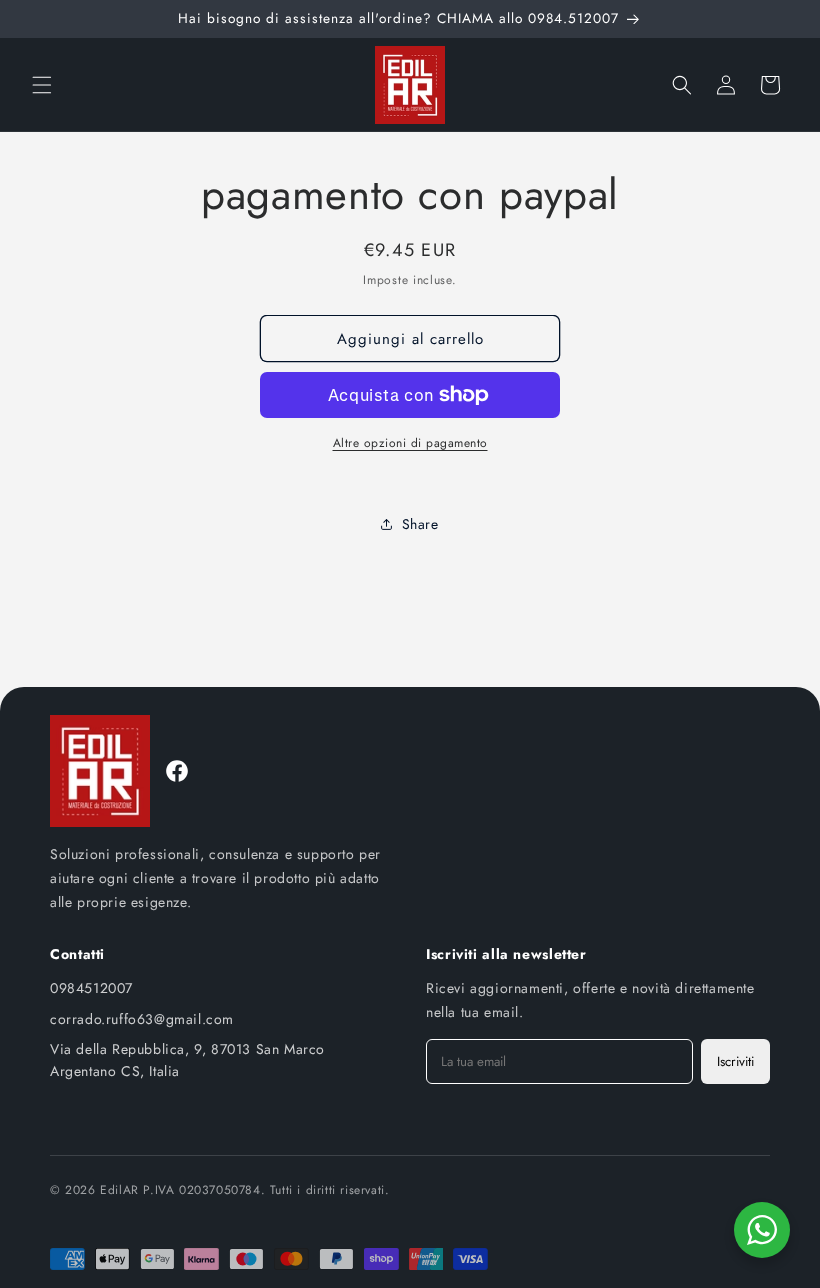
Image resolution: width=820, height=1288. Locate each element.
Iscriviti (735, 1061)
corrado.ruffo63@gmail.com (142, 1019)
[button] (42, 85)
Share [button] (420, 524)
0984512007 (91, 988)
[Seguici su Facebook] (177, 771)
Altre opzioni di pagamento (410, 443)
